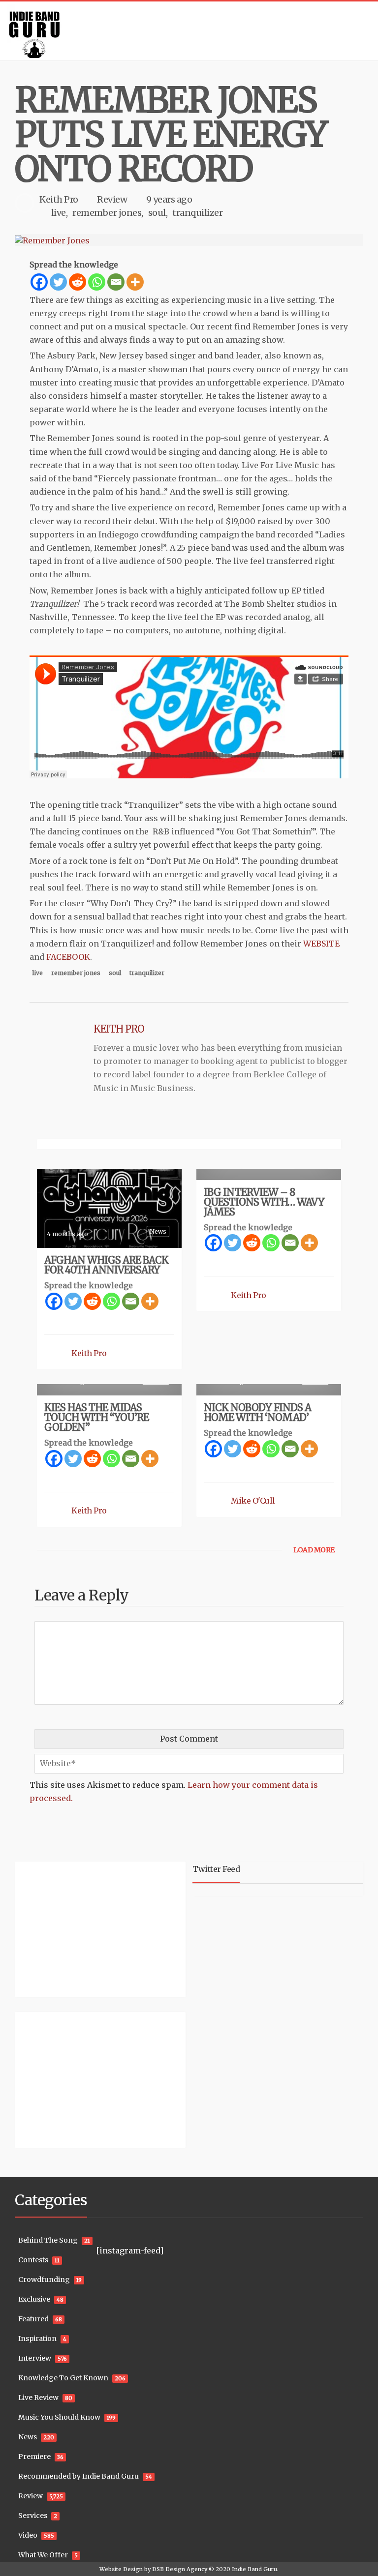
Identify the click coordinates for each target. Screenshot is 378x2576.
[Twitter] (58, 282)
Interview (35, 2358)
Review (112, 199)
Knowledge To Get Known (63, 2378)
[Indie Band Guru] (189, 31)
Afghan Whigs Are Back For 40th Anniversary (106, 1265)
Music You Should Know (59, 2417)
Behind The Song (48, 2240)
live (59, 213)
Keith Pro (59, 199)
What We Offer (43, 2555)
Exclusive (34, 2299)
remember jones (107, 213)
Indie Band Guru (254, 2569)
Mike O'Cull (253, 1501)
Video (28, 2535)
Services (33, 2516)
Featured (33, 2319)
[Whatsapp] (97, 282)
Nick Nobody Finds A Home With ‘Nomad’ (257, 1412)
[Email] (116, 282)
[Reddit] (78, 282)
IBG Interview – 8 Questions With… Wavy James (264, 1202)
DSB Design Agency (180, 2569)
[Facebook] (39, 282)
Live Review (38, 2398)
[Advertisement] (76, 1928)
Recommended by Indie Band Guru (79, 2476)
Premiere (34, 2457)
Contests (33, 2260)
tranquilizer (197, 213)
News (158, 1231)
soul (157, 213)
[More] (135, 282)
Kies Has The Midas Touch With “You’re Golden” (96, 1417)
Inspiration (37, 2339)
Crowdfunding (44, 2280)
